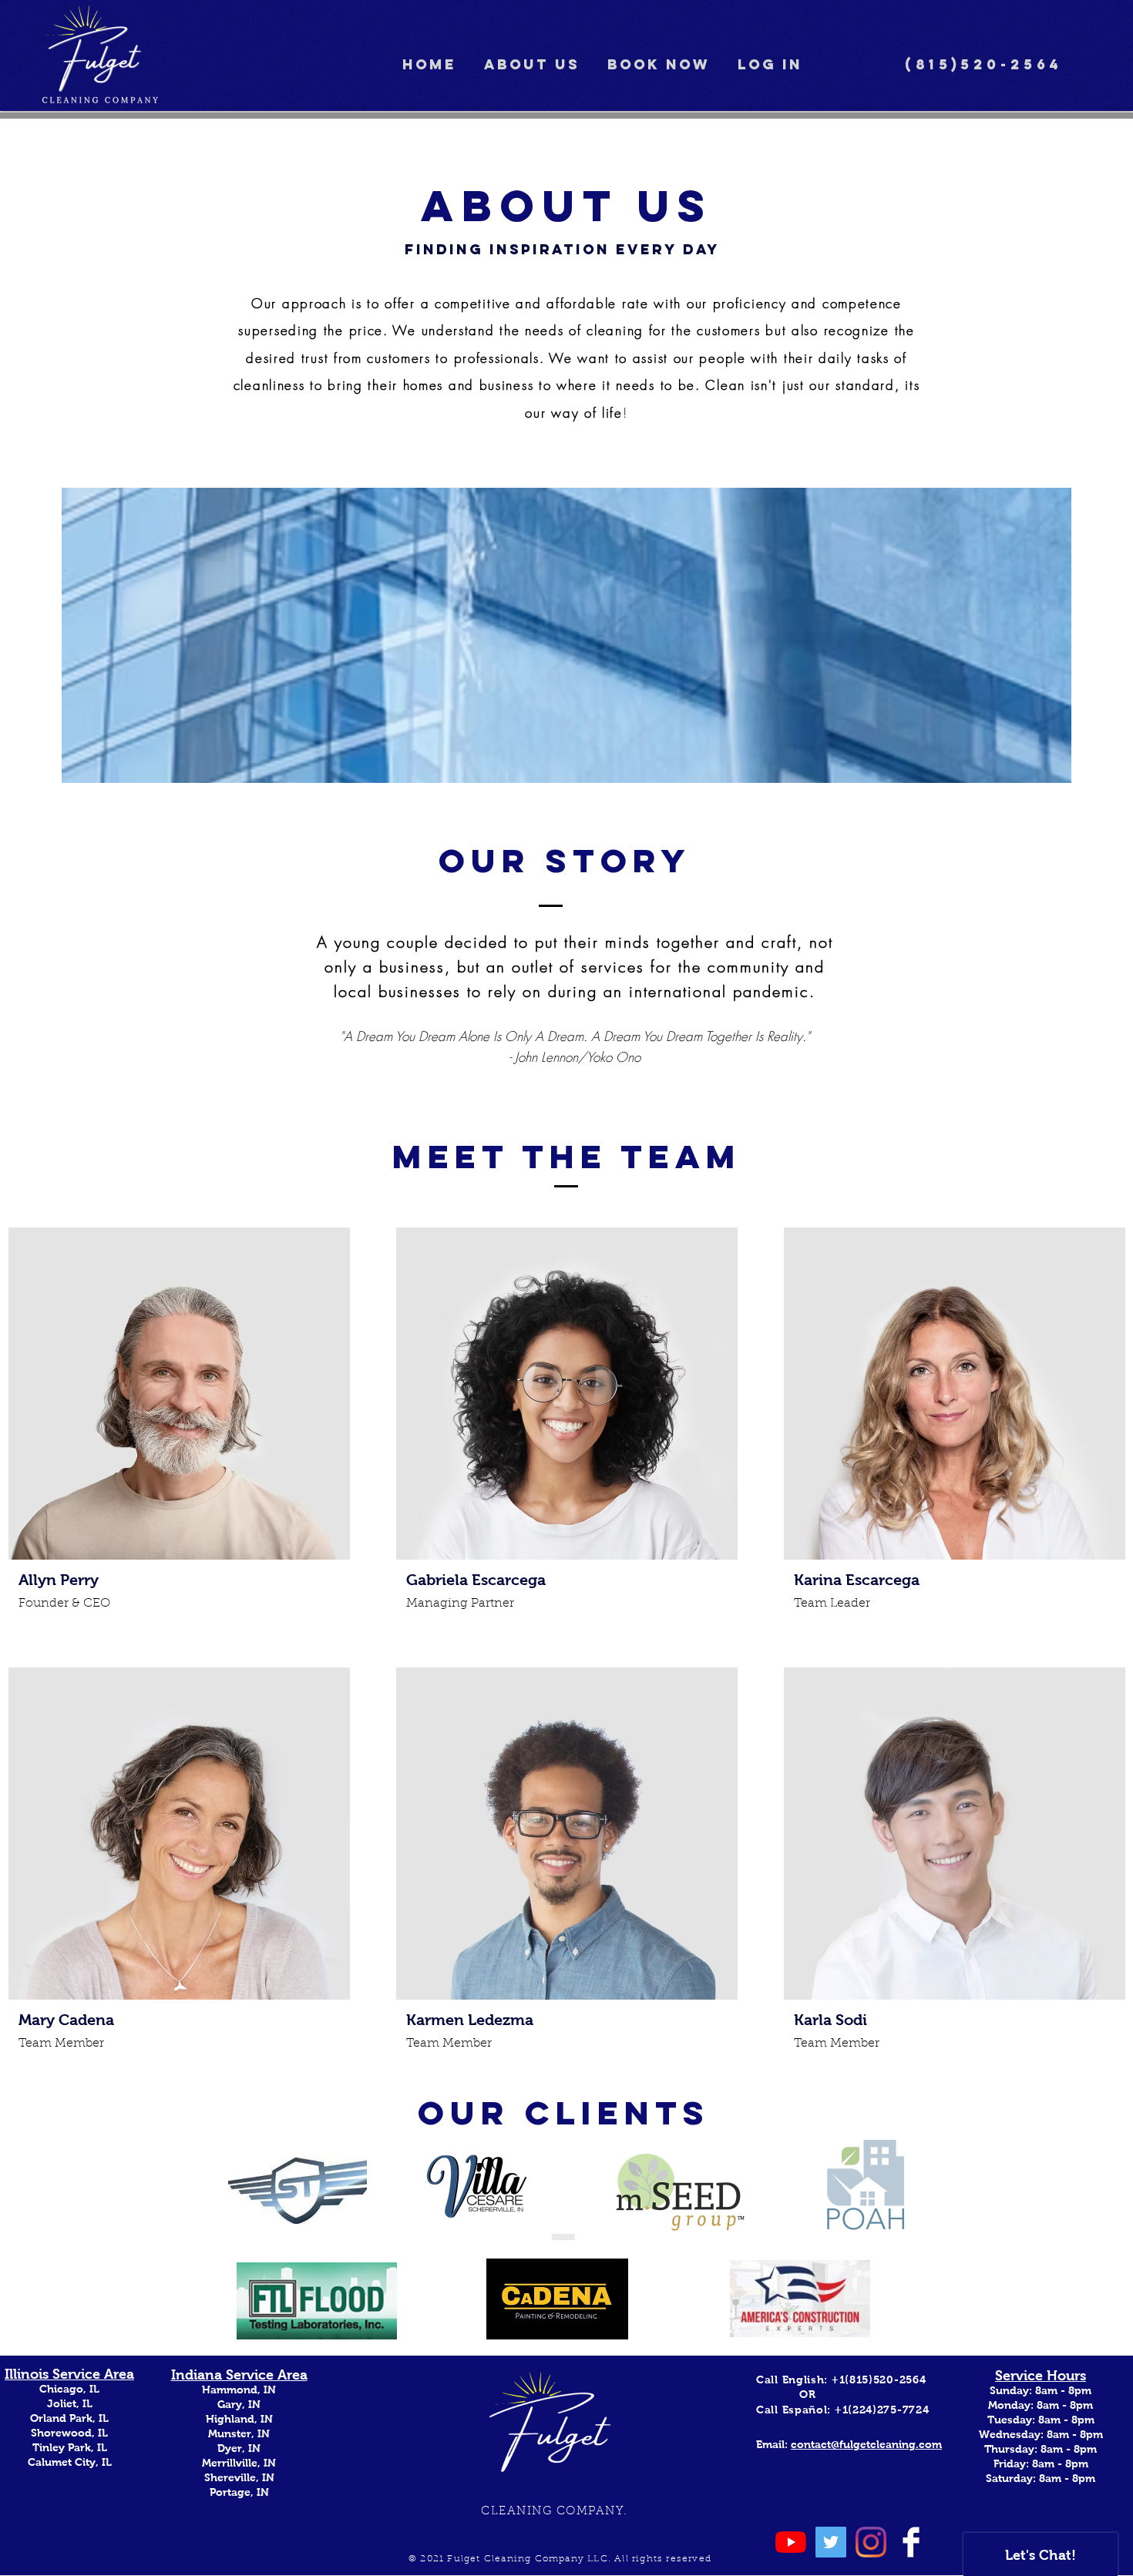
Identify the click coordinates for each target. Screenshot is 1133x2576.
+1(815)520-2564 (879, 2380)
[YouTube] (791, 2542)
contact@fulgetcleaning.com (866, 2444)
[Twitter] (831, 2542)
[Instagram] (871, 2542)
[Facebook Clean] (911, 2542)
